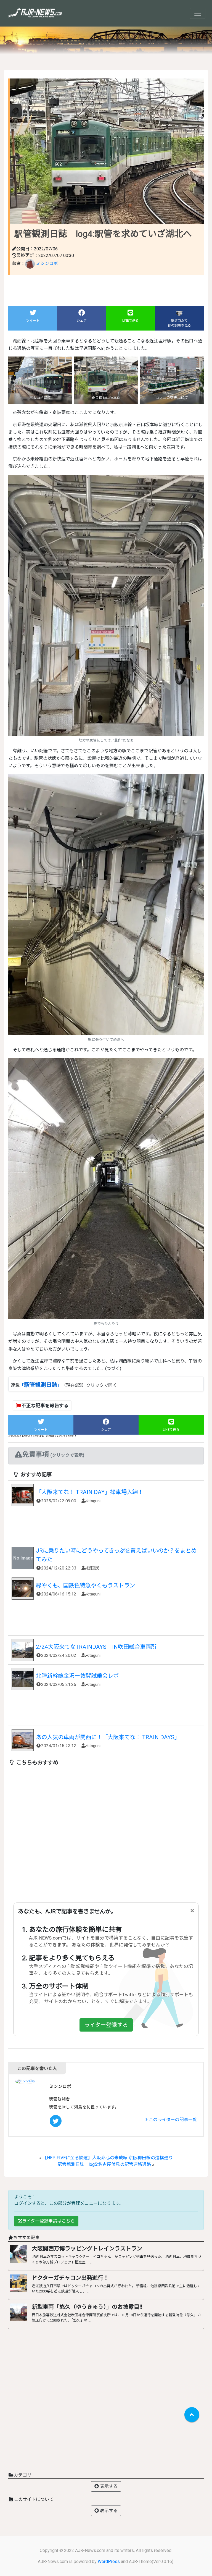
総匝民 (93, 1568)
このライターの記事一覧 (172, 2120)
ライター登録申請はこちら (48, 2221)
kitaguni (94, 1501)
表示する (108, 2486)
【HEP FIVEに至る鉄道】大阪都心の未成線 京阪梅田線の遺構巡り (108, 2158)
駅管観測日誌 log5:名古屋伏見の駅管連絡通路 (104, 2164)
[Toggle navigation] (198, 13)
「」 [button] (41, 1385)
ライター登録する (106, 2025)
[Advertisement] (106, 1526)
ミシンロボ (46, 264)
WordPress (109, 2561)
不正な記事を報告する (45, 1406)
